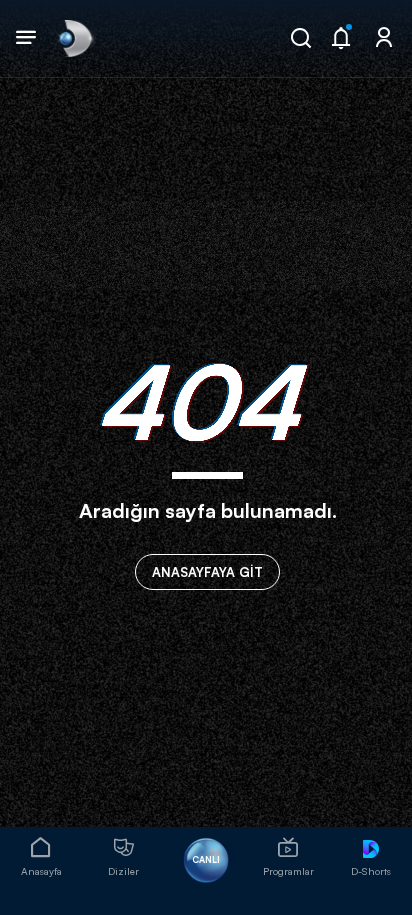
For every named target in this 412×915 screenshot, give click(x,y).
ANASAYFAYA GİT (207, 572)
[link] (74, 38)
